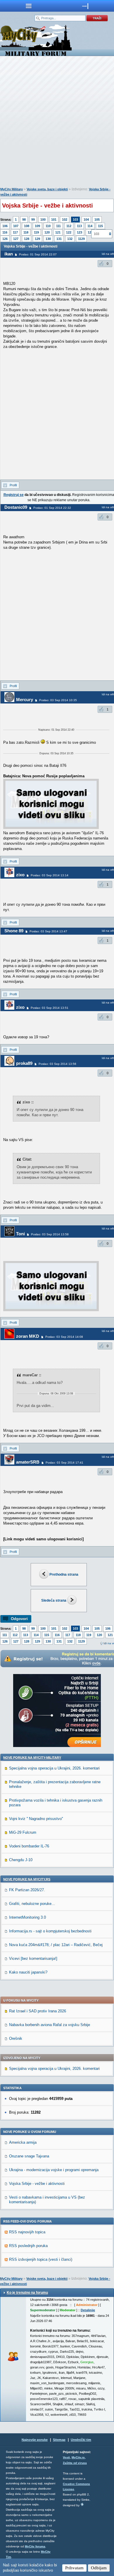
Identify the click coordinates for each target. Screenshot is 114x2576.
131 (59, 239)
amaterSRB (28, 1462)
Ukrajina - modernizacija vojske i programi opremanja (54, 2170)
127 (16, 239)
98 (24, 220)
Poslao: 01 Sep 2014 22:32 (52, 508)
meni (28, 6)
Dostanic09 (16, 507)
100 (43, 220)
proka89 (24, 1063)
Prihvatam (74, 2568)
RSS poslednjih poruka (28, 2246)
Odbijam (99, 2568)
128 (27, 239)
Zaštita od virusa (75, 2463)
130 (48, 239)
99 (33, 220)
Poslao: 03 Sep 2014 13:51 (50, 1008)
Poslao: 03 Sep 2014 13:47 (48, 931)
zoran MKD (28, 1336)
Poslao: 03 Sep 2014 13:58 (50, 1234)
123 (80, 232)
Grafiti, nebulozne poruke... (32, 1904)
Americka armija (23, 2142)
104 (86, 220)
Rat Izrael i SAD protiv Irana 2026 (38, 2011)
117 (15, 232)
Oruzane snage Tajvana (29, 2156)
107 (16, 226)
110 (48, 226)
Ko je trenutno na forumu (27, 2293)
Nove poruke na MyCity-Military (32, 1758)
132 (70, 239)
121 (58, 232)
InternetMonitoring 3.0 (27, 1917)
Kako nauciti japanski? (28, 1972)
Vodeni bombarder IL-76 (29, 1846)
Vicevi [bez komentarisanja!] (33, 1958)
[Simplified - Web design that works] (82, 2504)
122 (69, 232)
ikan (9, 254)
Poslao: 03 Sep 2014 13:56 (57, 1064)
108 (27, 226)
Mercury (25, 700)
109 (37, 226)
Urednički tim (81, 2440)
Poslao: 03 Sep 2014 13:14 (50, 875)
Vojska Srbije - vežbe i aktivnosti (37, 2184)
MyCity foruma (35, 2546)
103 (75, 220)
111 (58, 226)
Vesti (66, 2457)
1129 (81, 239)
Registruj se (14, 495)
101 (54, 220)
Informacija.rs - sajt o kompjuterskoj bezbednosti (50, 1931)
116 (5, 232)
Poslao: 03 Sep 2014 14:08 (64, 1337)
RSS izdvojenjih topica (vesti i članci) (41, 2259)
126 (5, 239)
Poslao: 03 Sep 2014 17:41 (64, 1463)
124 (90, 232)
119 (36, 232)
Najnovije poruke (35, 2440)
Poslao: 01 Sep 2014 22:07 (38, 254)
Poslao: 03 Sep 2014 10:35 (58, 700)
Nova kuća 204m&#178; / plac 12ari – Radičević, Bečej (56, 1945)
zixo (20, 875)
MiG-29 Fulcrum (23, 1832)
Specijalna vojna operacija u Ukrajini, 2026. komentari (54, 1768)
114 (90, 226)
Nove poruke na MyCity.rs (27, 1879)
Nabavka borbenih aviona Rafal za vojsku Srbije (50, 2025)
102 (65, 220)
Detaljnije (88, 2310)
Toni (20, 1234)
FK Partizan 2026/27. (27, 1890)
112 (69, 226)
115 (100, 226)
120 (47, 232)
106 (5, 226)
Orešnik (16, 2038)
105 (97, 220)
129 (37, 239)
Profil (13, 485)
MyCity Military (12, 189)
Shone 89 (14, 931)
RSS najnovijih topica (27, 2232)
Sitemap (59, 2440)
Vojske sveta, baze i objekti (47, 189)
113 (79, 226)
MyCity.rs (78, 2457)
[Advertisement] (57, 123)
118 (26, 232)
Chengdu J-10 (21, 1860)
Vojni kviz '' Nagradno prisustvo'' (36, 1819)
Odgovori (19, 1619)
